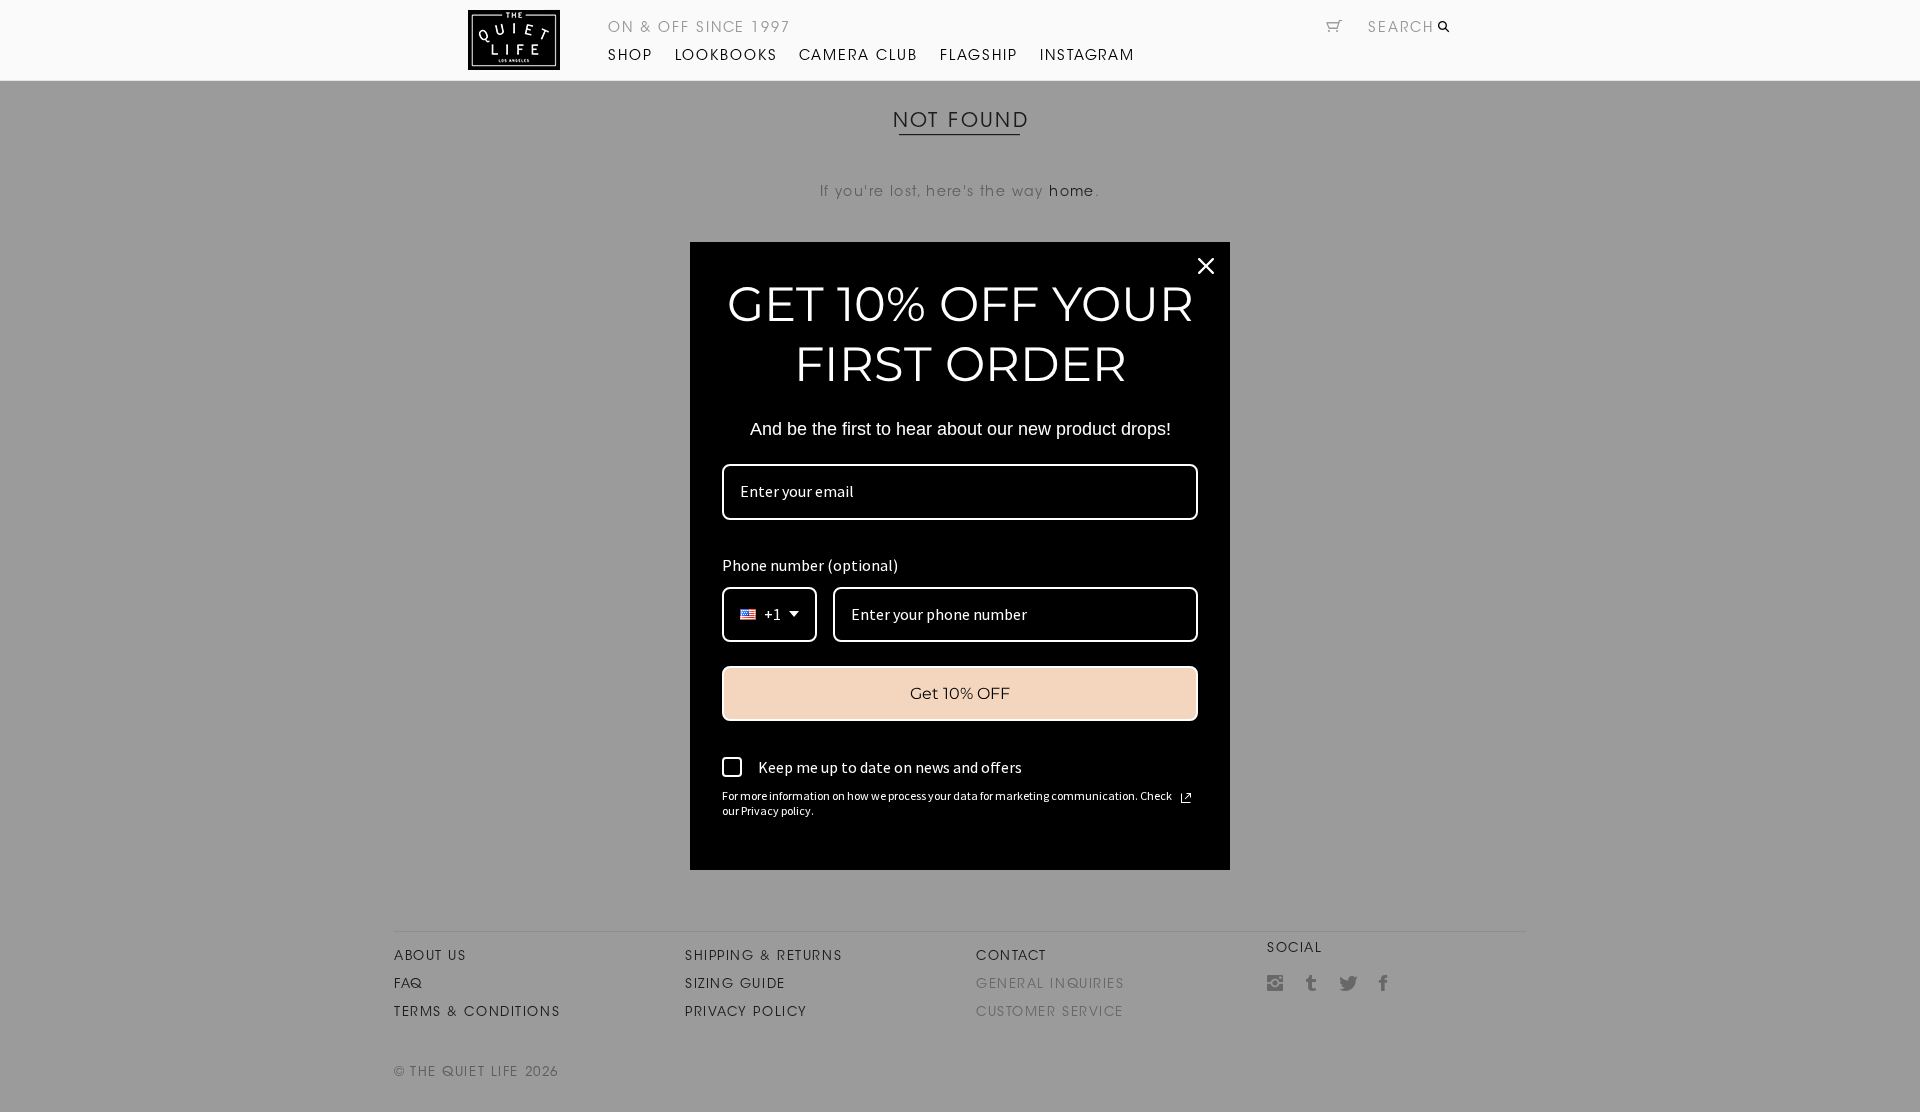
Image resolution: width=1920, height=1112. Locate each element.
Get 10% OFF (960, 693)
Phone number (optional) (810, 565)
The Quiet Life (514, 40)
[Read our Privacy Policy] (1186, 798)
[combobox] (769, 614)
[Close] (1206, 266)
